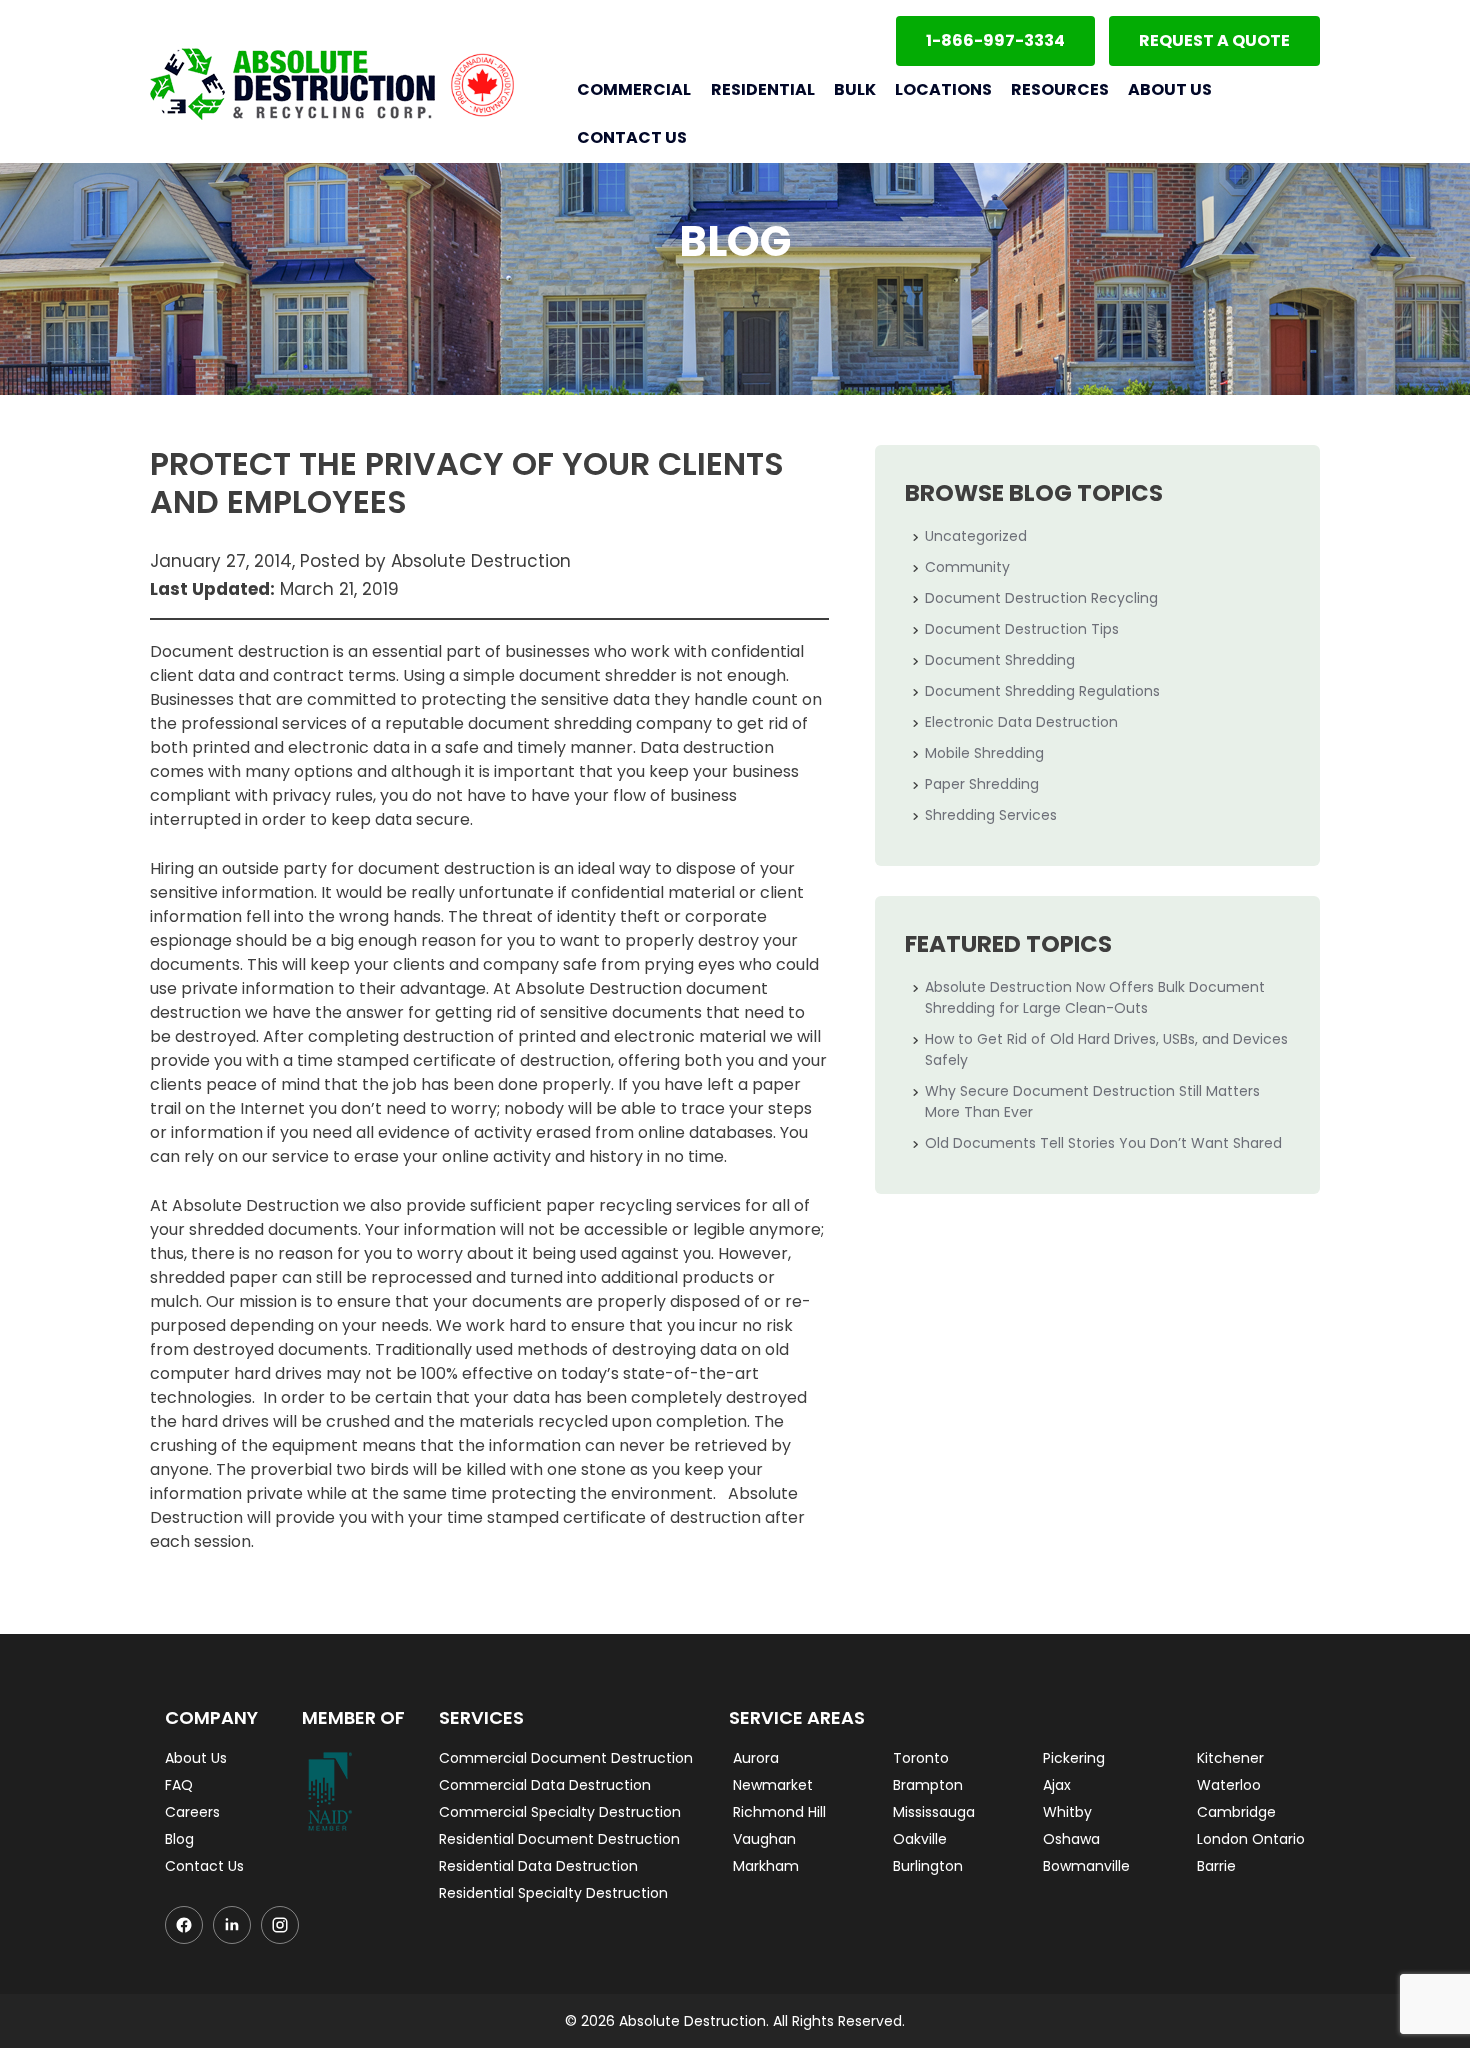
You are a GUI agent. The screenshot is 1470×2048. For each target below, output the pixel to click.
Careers (192, 1812)
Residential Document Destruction (559, 1839)
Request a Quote (1214, 40)
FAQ (179, 1785)
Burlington (928, 1866)
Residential (762, 89)
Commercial (634, 89)
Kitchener (1230, 1758)
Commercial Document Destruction (566, 1758)
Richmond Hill (779, 1812)
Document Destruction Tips (1022, 629)
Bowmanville (1086, 1866)
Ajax (1057, 1785)
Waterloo (1229, 1785)
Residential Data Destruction (538, 1866)
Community (967, 567)
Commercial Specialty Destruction (560, 1812)
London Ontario (1251, 1839)
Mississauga (934, 1812)
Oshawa (1071, 1839)
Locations (943, 89)
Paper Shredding (982, 784)
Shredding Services (991, 815)
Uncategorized (976, 536)
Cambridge (1236, 1812)
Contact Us (632, 137)
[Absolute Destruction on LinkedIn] (232, 1925)
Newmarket (773, 1785)
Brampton (928, 1785)
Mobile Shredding (984, 753)
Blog (179, 1839)
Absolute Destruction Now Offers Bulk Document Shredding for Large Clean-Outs (1095, 997)
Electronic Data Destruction (1021, 722)
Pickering (1074, 1758)
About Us (1170, 89)
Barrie (1216, 1866)
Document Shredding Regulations (1042, 691)
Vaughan (764, 1839)
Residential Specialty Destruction (553, 1893)
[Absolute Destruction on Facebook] (184, 1925)
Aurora (756, 1758)
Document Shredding (1000, 660)
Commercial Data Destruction (545, 1785)
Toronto (921, 1758)
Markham (766, 1866)
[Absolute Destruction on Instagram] (280, 1925)
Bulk (855, 89)
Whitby (1067, 1812)
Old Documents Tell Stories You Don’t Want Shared (1103, 1143)
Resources (1060, 89)
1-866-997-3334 (995, 40)
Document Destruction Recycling (1041, 598)
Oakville (920, 1839)
